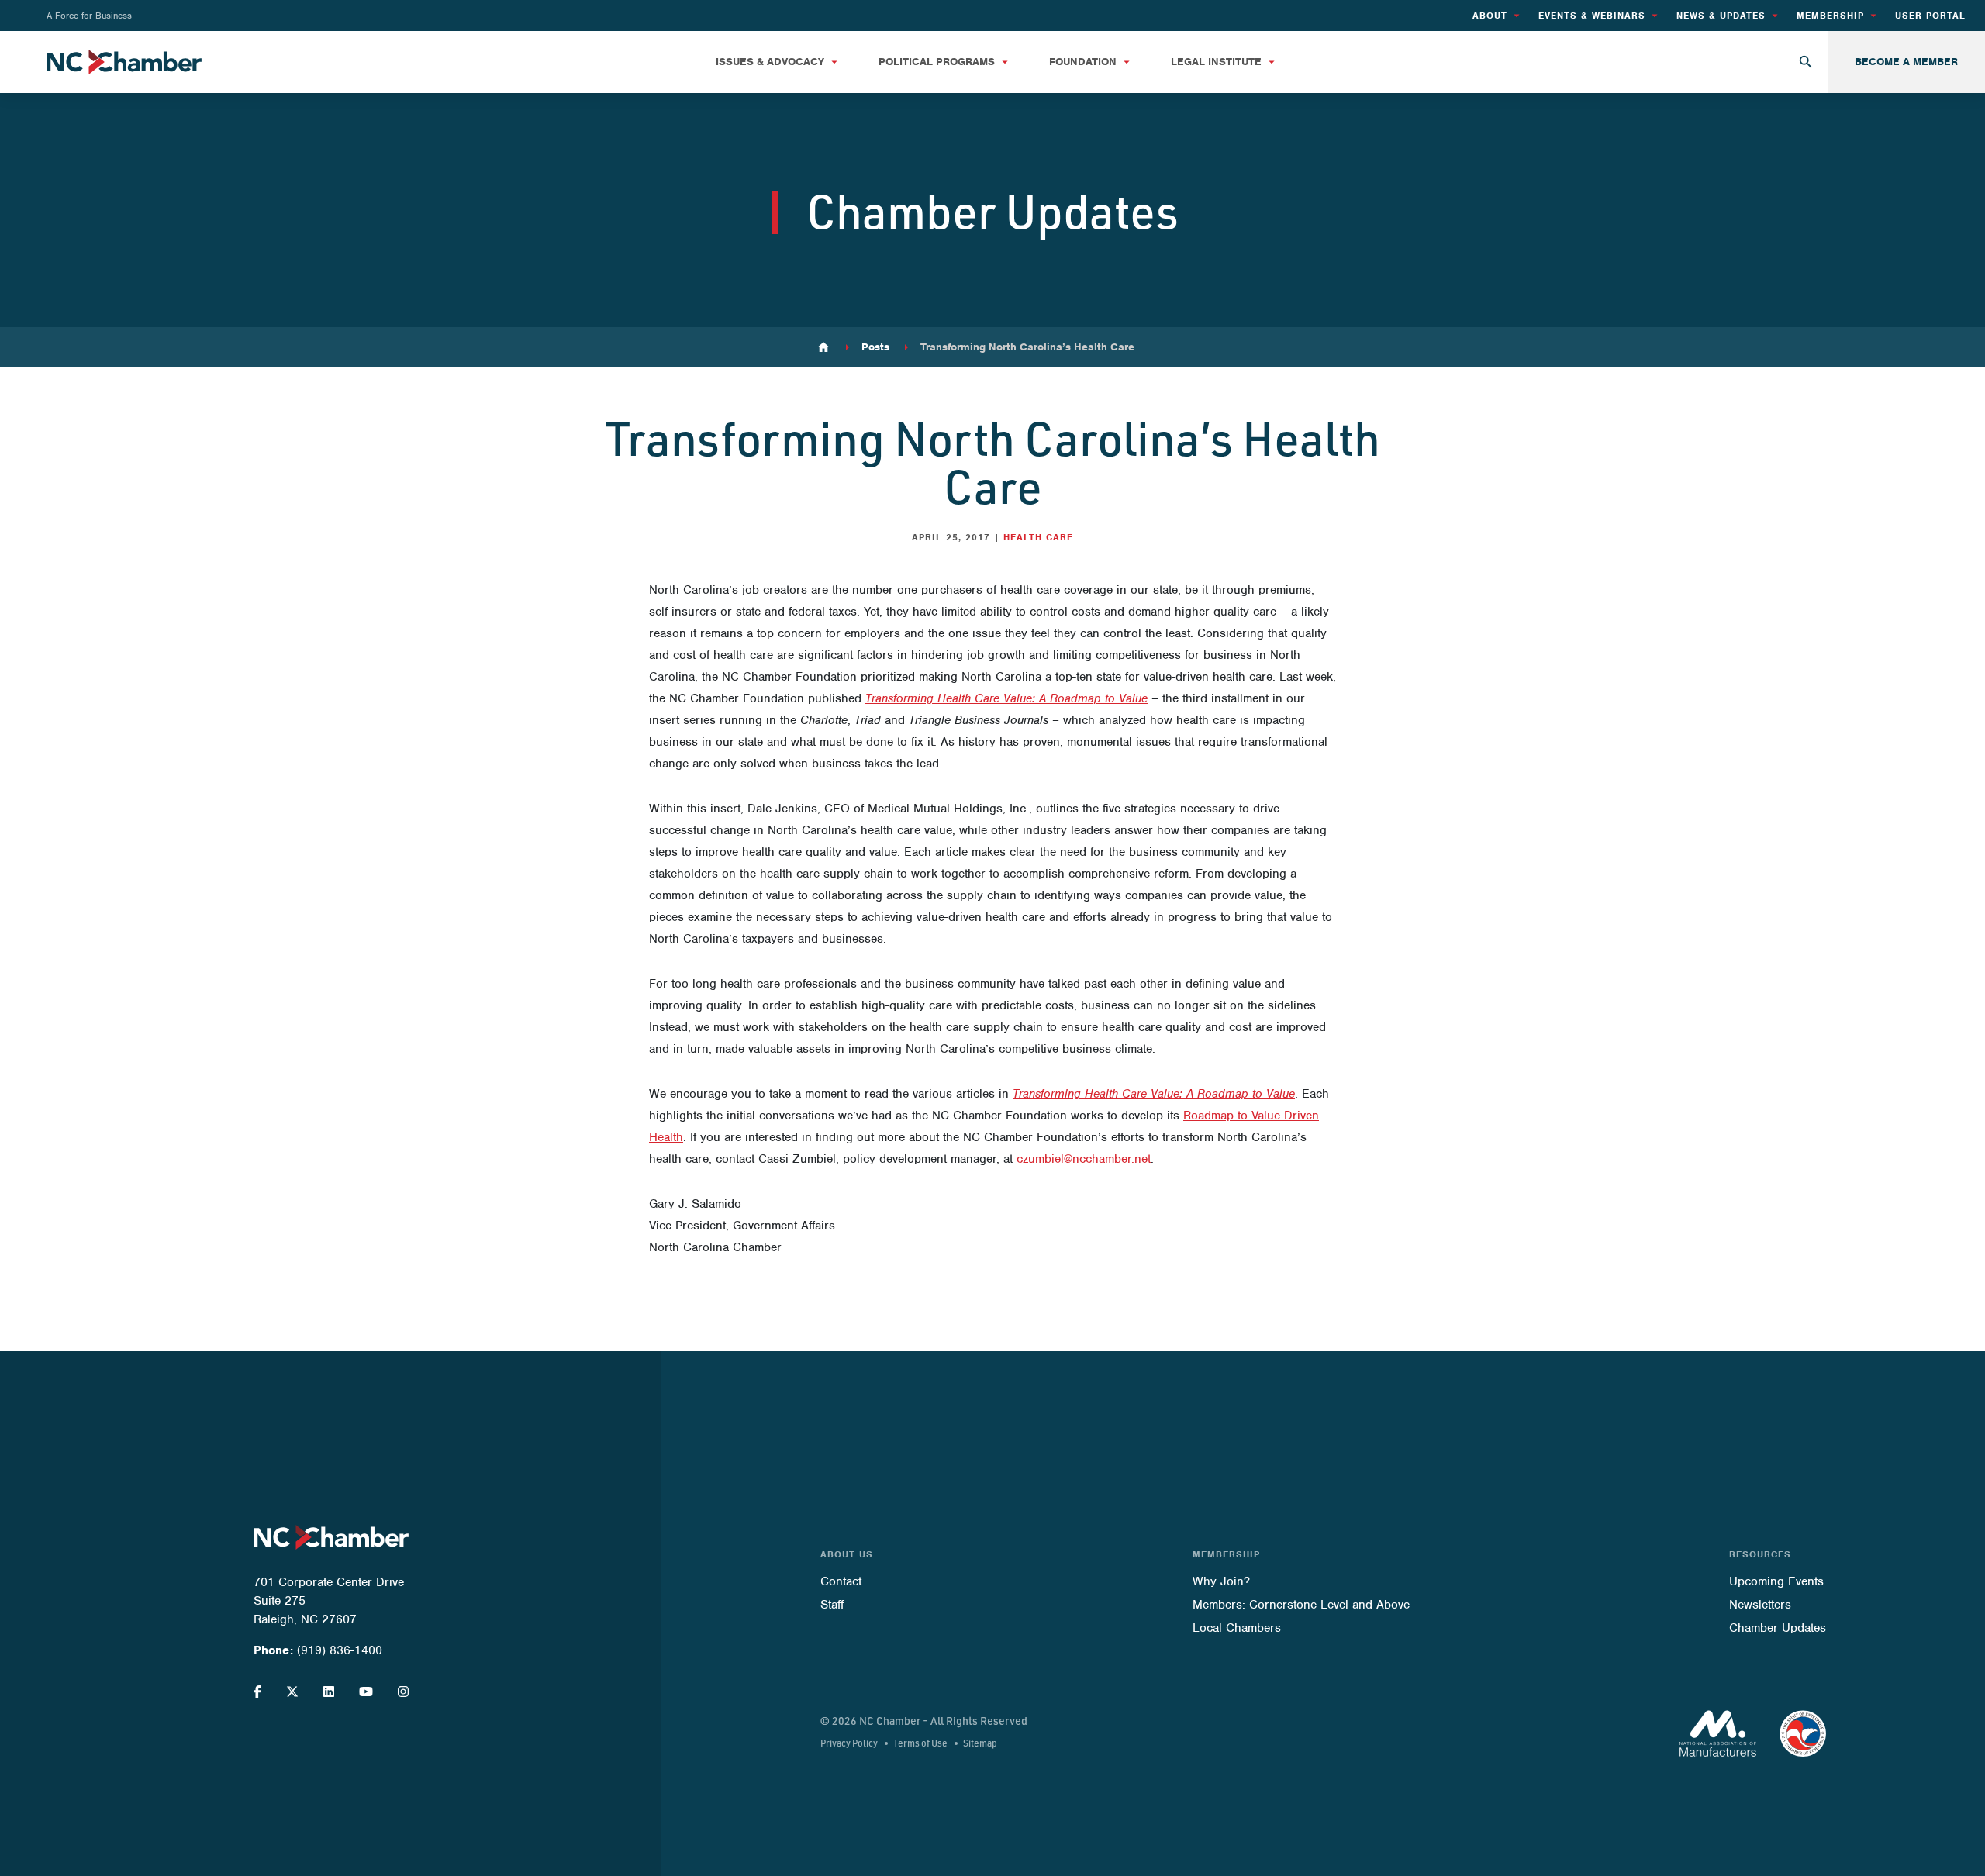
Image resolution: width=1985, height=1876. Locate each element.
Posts (875, 347)
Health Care (1038, 537)
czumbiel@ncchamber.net (1084, 1159)
